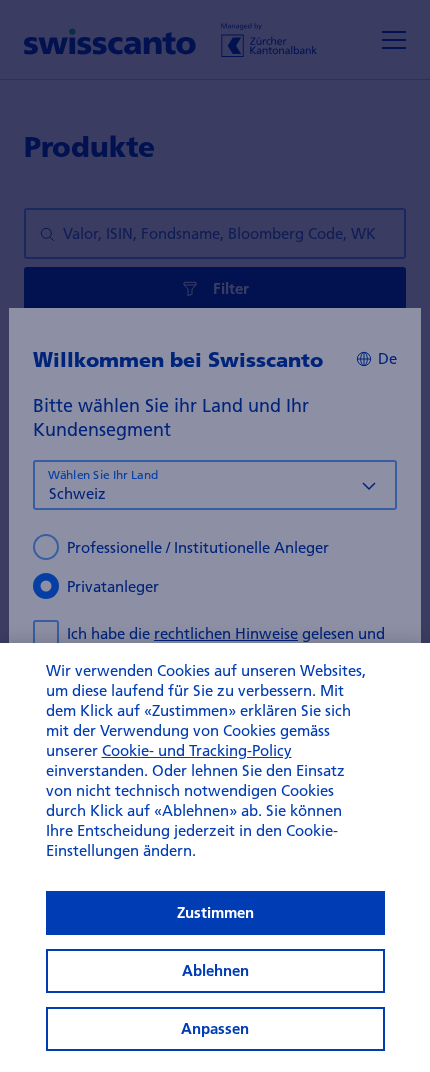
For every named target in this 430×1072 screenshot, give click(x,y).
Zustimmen (215, 912)
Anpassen (215, 1028)
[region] (215, 857)
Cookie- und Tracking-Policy (197, 750)
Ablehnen (215, 970)
